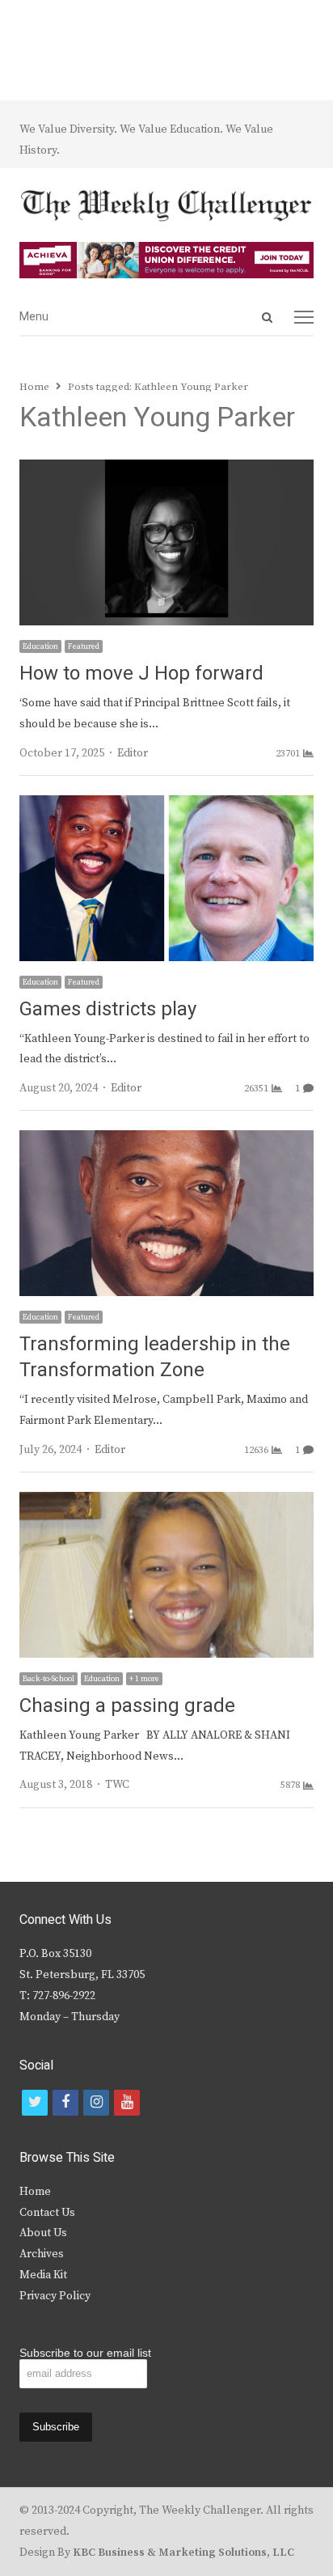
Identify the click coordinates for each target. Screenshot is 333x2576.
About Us (43, 2233)
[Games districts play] (166, 805)
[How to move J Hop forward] (166, 469)
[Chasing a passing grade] (166, 1502)
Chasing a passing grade (127, 1706)
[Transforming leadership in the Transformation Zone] (166, 1140)
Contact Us (47, 2213)
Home (35, 2192)
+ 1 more (144, 1679)
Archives (42, 2254)
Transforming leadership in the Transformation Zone (155, 1357)
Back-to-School (48, 1679)
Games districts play (108, 1009)
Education (40, 646)
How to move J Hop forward (141, 674)
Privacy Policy (55, 2296)
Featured (84, 646)
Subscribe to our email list (85, 2353)
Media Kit (43, 2275)
